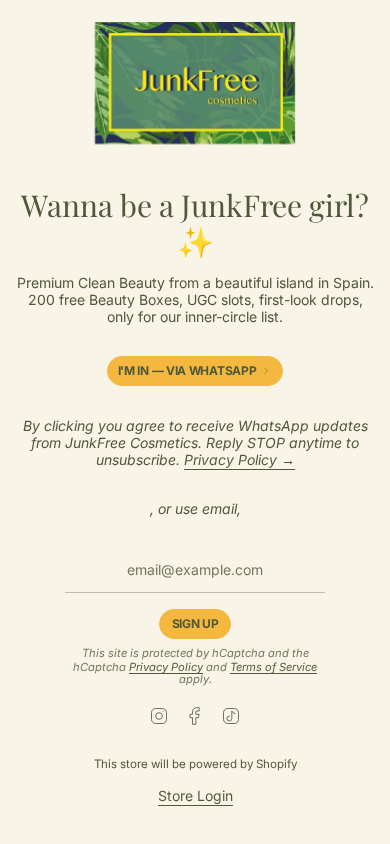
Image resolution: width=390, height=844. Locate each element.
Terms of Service (273, 667)
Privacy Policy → (239, 459)
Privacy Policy (166, 667)
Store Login (195, 795)
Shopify (276, 764)
